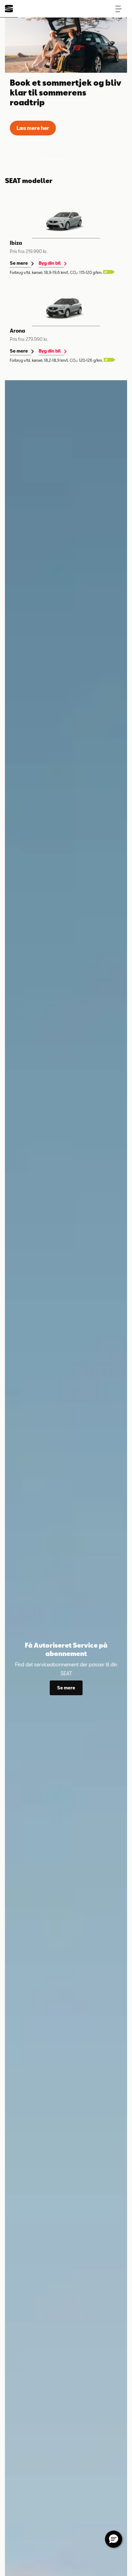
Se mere (19, 263)
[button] (118, 9)
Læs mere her (33, 128)
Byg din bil (50, 263)
